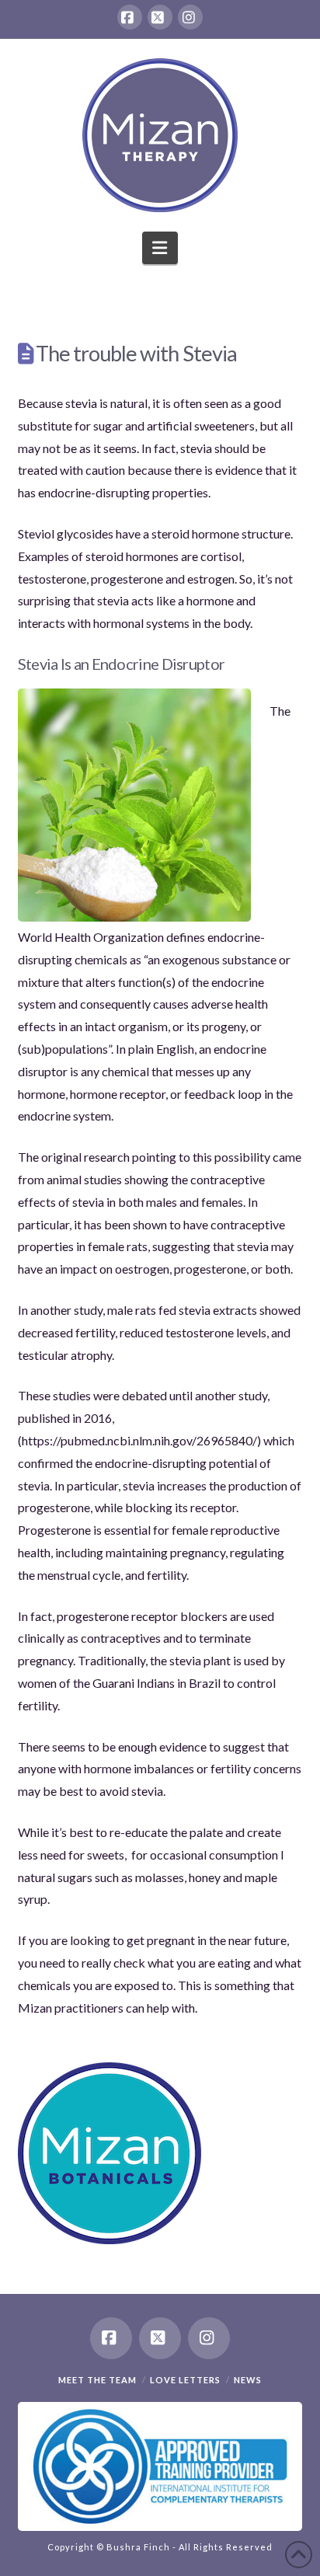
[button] (160, 248)
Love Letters (185, 2380)
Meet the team (97, 2380)
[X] (160, 17)
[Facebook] (130, 17)
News (248, 2380)
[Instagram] (190, 17)
